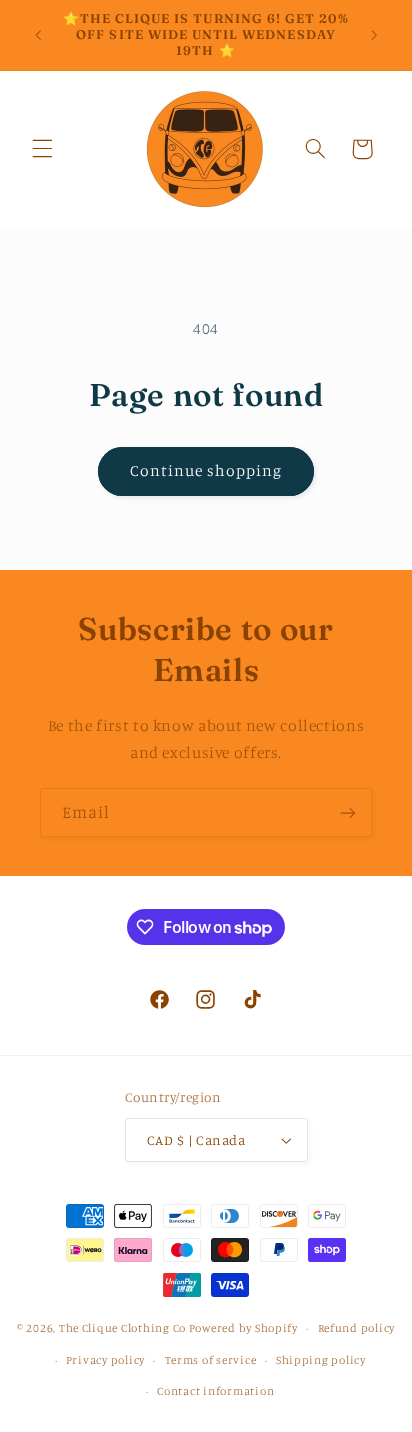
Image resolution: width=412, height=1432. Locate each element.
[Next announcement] (374, 35)
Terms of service (211, 1360)
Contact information (215, 1391)
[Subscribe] (348, 812)
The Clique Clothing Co (122, 1328)
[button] (42, 149)
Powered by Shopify (243, 1328)
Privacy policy (105, 1360)
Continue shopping (206, 470)
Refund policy (357, 1328)
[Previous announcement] (38, 35)
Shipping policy (321, 1360)
